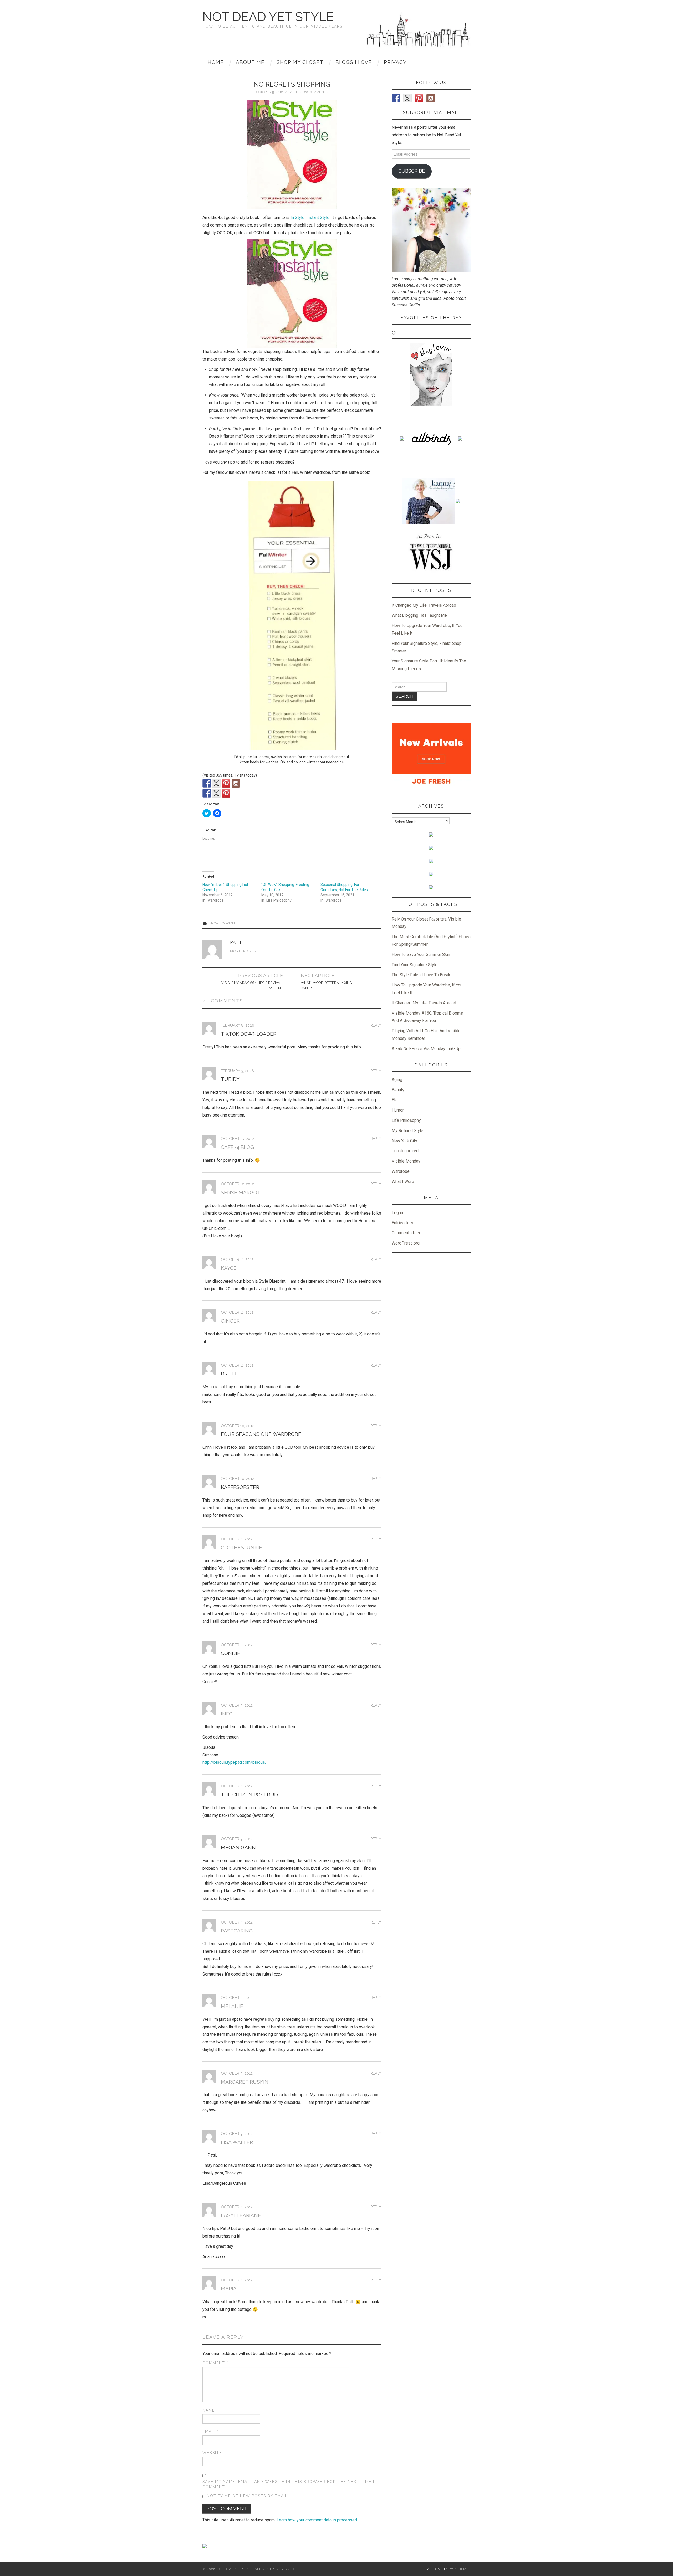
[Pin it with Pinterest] (226, 793)
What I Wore (403, 1182)
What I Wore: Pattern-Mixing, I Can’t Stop (328, 985)
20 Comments (316, 92)
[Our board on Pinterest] (226, 783)
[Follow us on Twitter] (216, 783)
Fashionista (437, 2569)
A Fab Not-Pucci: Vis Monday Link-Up (426, 1049)
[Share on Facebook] (207, 793)
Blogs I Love (354, 62)
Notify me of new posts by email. (248, 2496)
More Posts (243, 951)
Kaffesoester (240, 1487)
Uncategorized (223, 923)
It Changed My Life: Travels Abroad (424, 605)
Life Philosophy (406, 1120)
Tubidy (230, 1079)
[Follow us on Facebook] (207, 783)
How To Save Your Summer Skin (421, 955)
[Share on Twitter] (216, 793)
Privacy (395, 62)
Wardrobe (401, 1171)
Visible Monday (406, 1161)
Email (211, 2431)
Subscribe (412, 171)
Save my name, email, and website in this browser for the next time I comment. (288, 2484)
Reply (376, 1025)
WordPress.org (406, 1243)
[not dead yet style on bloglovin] (431, 374)
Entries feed (403, 1223)
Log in (397, 1213)
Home (216, 62)
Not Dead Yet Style (268, 17)
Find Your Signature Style (415, 965)
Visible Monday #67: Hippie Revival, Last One (252, 985)
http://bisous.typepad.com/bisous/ (235, 1762)
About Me (250, 62)
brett (229, 1374)
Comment (215, 2363)
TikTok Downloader (249, 1034)
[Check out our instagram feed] (236, 783)
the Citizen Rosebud (249, 1795)
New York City (404, 1141)
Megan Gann (238, 1847)
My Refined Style (407, 1131)
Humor (398, 1110)
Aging (397, 1080)
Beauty (398, 1090)
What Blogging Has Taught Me (419, 615)
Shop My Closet (300, 62)
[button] (292, 154)
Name (210, 2410)
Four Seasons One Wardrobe (261, 1434)
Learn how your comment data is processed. (317, 2520)
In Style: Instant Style (310, 217)
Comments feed (407, 1233)
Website (212, 2453)
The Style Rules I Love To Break (421, 975)
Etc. (395, 1100)
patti (293, 92)
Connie (231, 1653)
